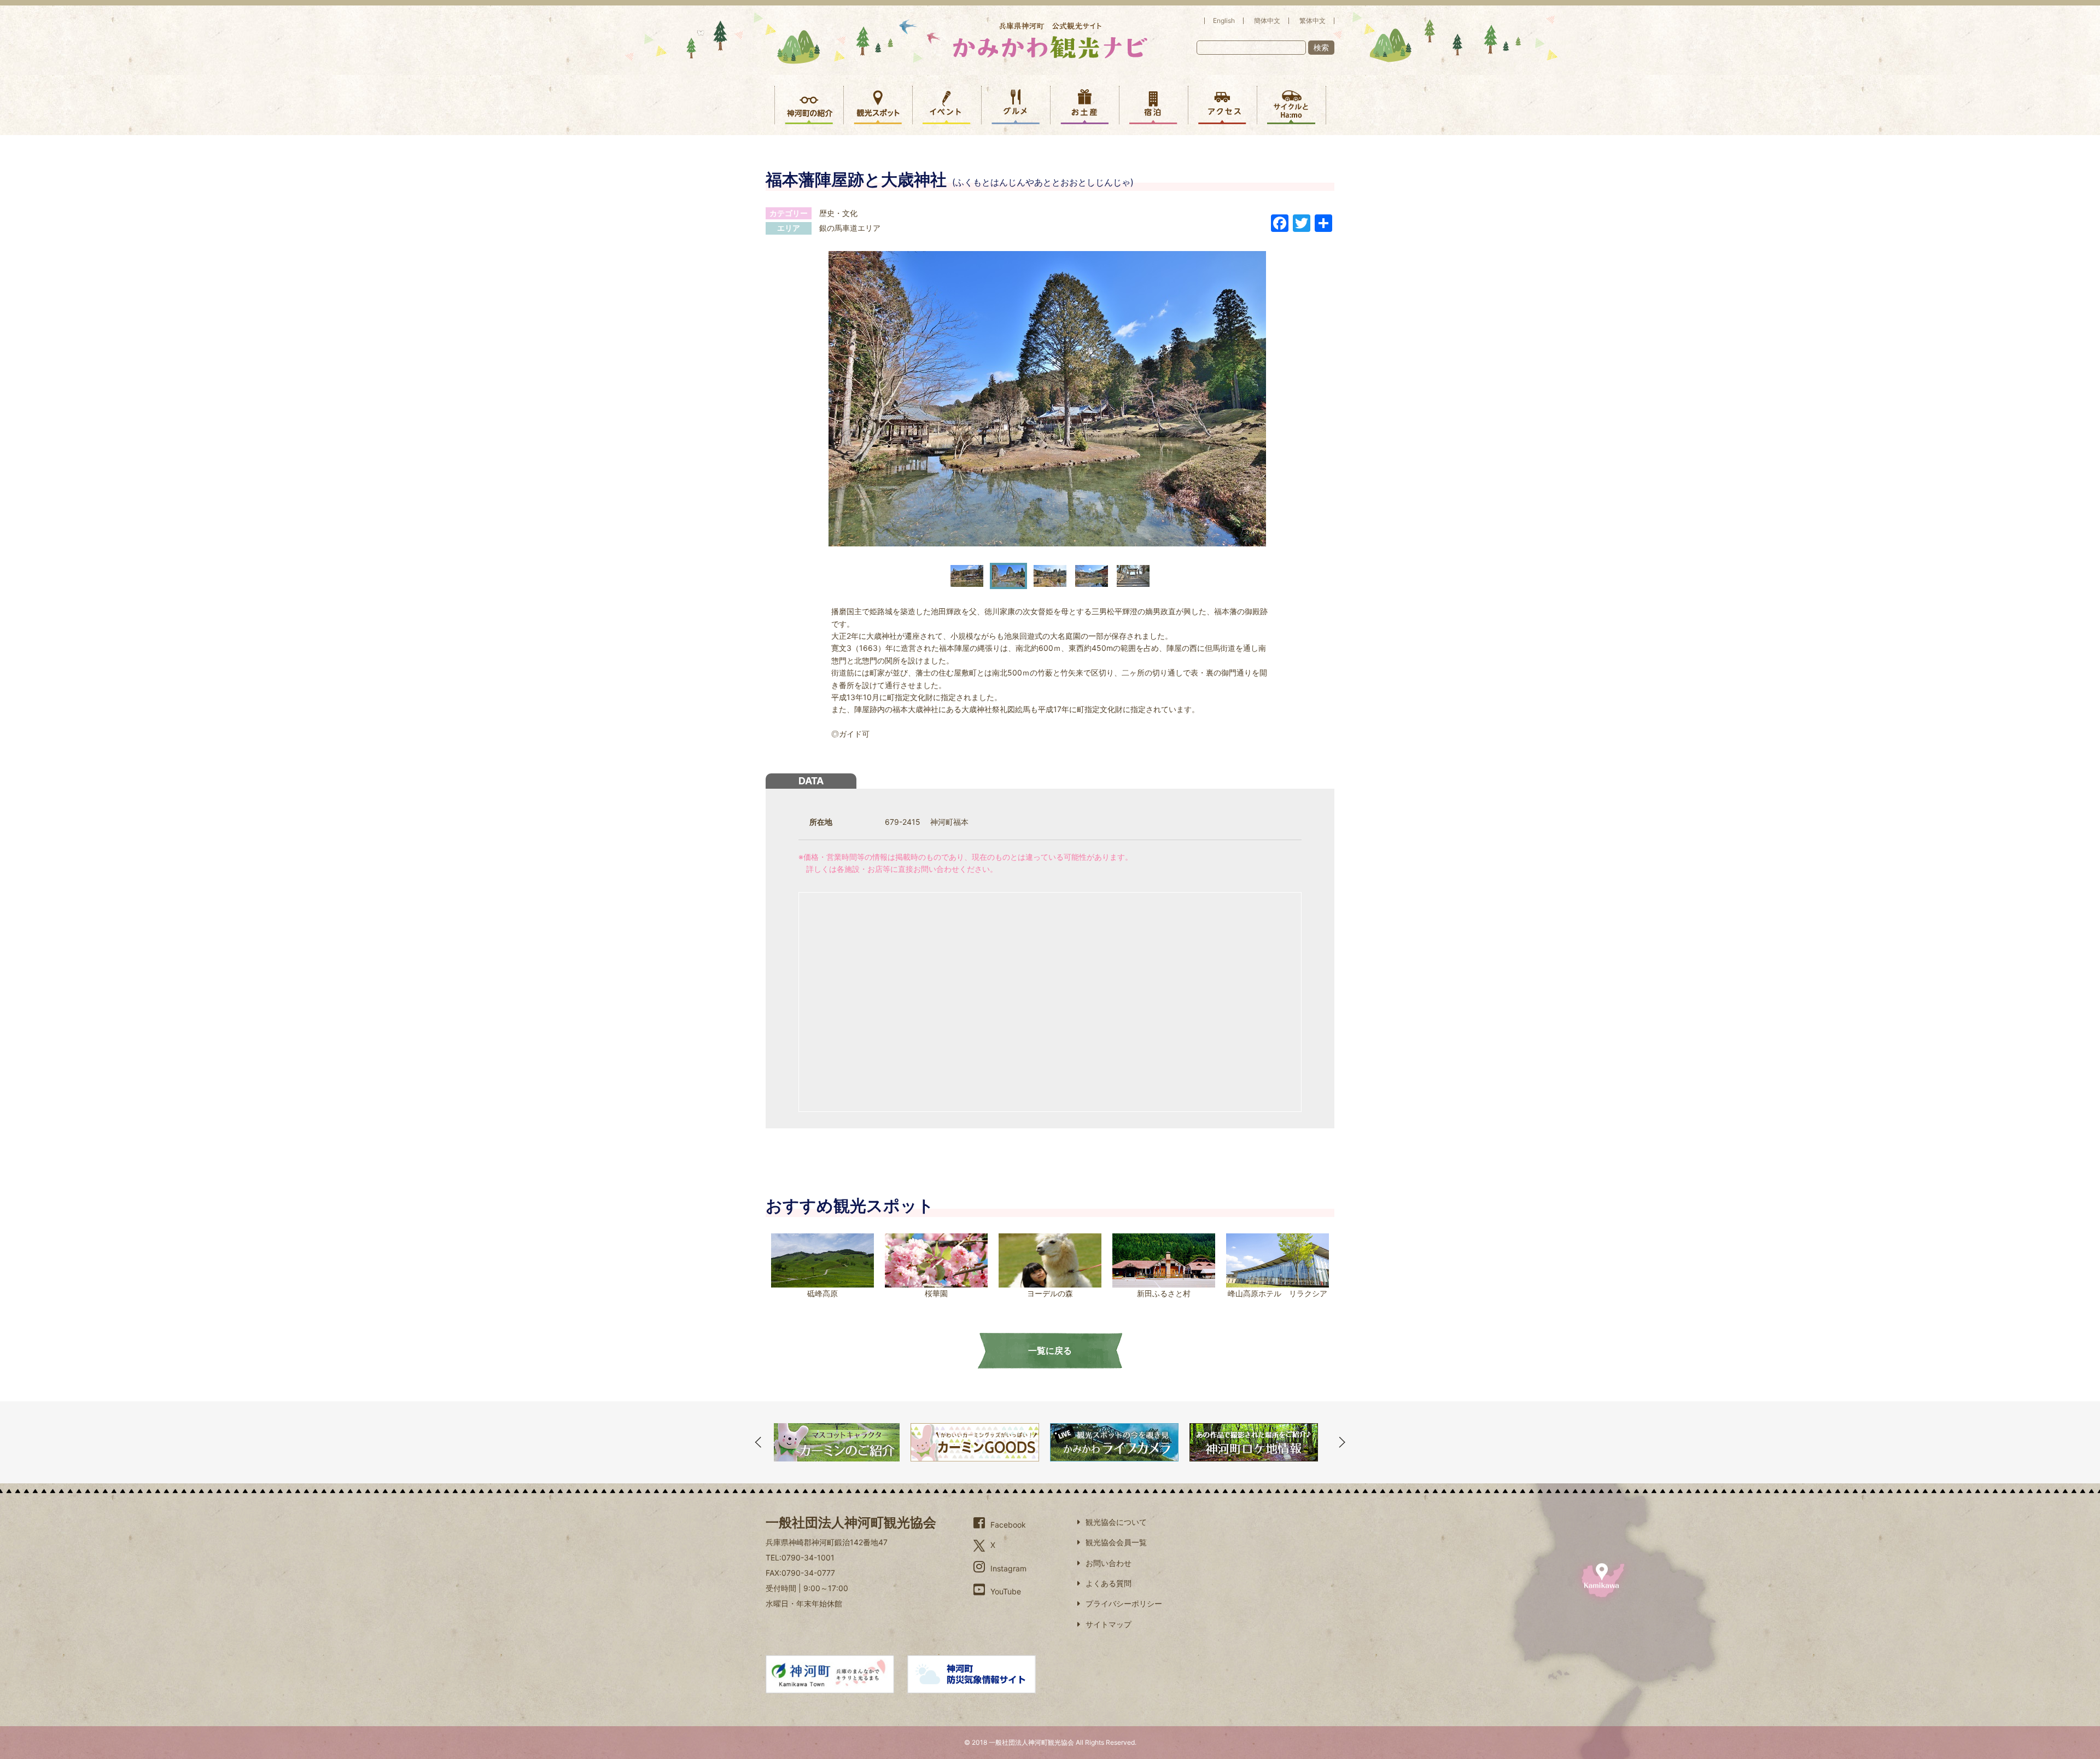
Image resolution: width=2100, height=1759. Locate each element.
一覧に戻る (1050, 1350)
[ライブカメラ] (975, 1442)
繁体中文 (1312, 21)
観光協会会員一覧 (1116, 1542)
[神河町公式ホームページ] (830, 1674)
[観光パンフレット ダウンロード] (1254, 1442)
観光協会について (1116, 1522)
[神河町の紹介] (809, 105)
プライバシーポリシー (1124, 1603)
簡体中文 (1267, 21)
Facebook (1008, 1525)
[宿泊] (1154, 105)
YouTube (1006, 1591)
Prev (758, 1442)
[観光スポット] (878, 105)
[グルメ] (1016, 105)
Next (1342, 1442)
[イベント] (947, 105)
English (1224, 21)
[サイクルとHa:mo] (1291, 105)
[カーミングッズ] (835, 1442)
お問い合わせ (1109, 1563)
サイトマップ (1109, 1624)
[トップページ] (1050, 40)
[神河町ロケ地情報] (1114, 1442)
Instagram (1008, 1568)
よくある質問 (1109, 1583)
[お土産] (1085, 105)
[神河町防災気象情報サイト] (972, 1674)
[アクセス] (1223, 105)
